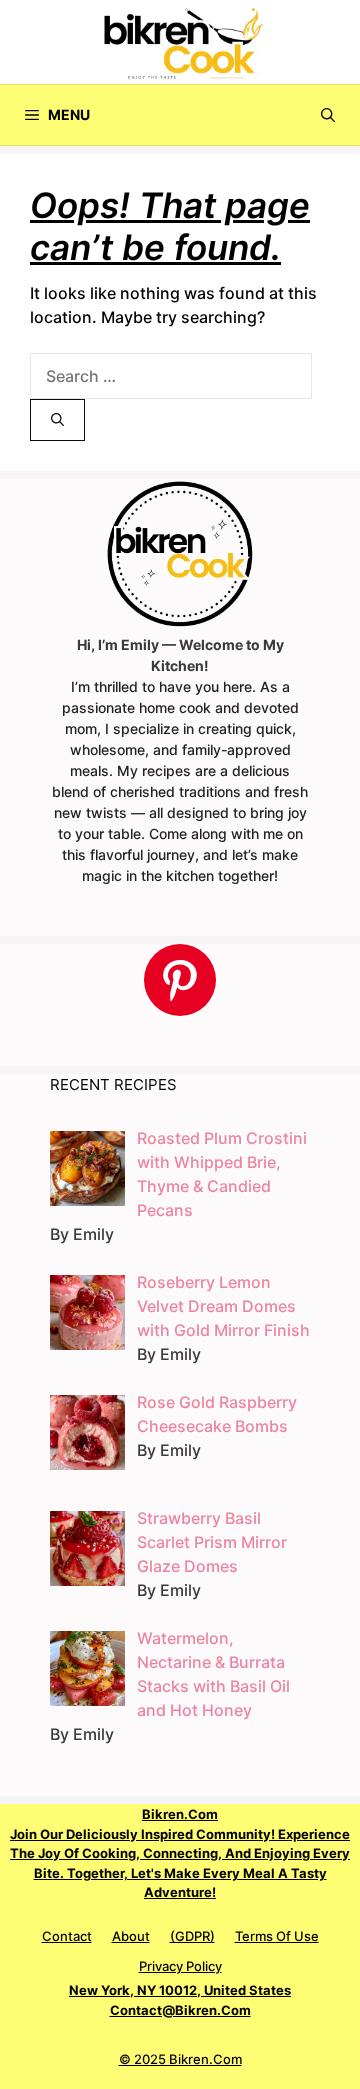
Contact (67, 1936)
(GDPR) (192, 1936)
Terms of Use (277, 1936)
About (131, 1936)
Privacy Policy (180, 1966)
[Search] (57, 420)
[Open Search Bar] (328, 115)
